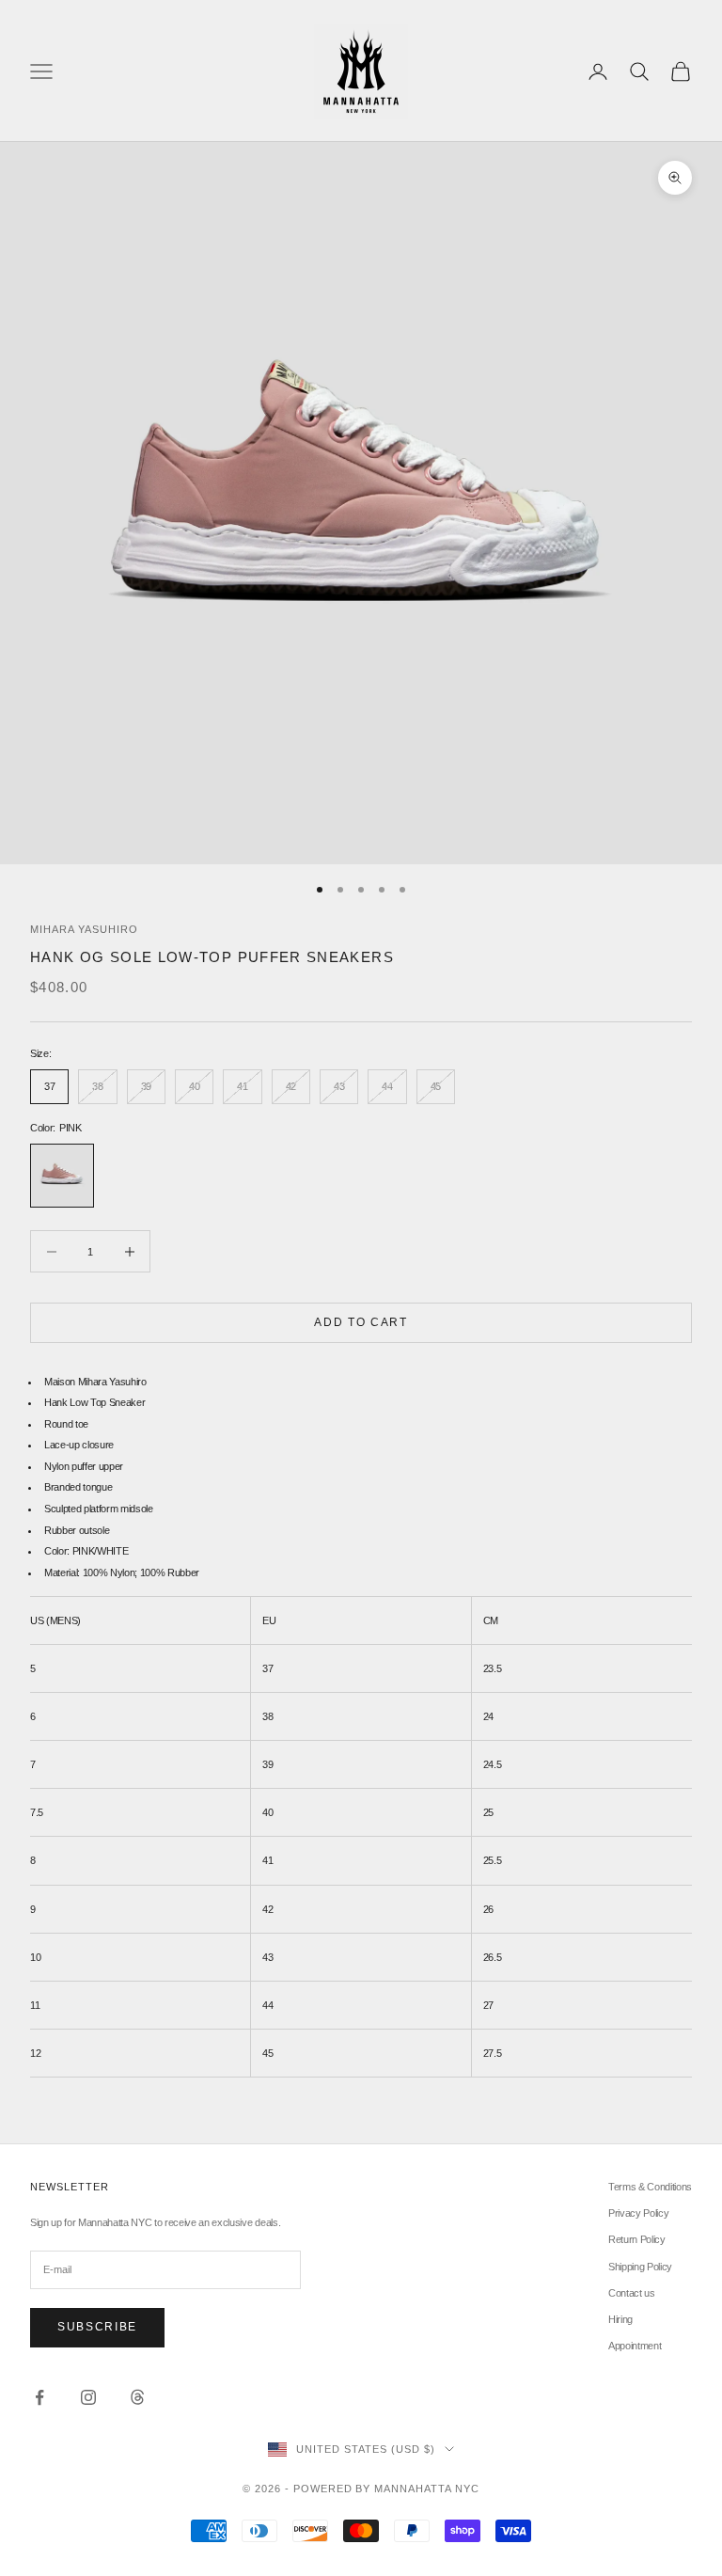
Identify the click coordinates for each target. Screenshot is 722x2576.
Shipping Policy (640, 2267)
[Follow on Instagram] (88, 2397)
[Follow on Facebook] (39, 2397)
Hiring (620, 2319)
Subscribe (97, 2327)
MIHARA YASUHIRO (84, 929)
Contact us (632, 2293)
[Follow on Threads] (137, 2397)
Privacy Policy (638, 2213)
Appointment (635, 2346)
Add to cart (361, 1322)
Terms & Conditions (650, 2187)
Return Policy (637, 2239)
